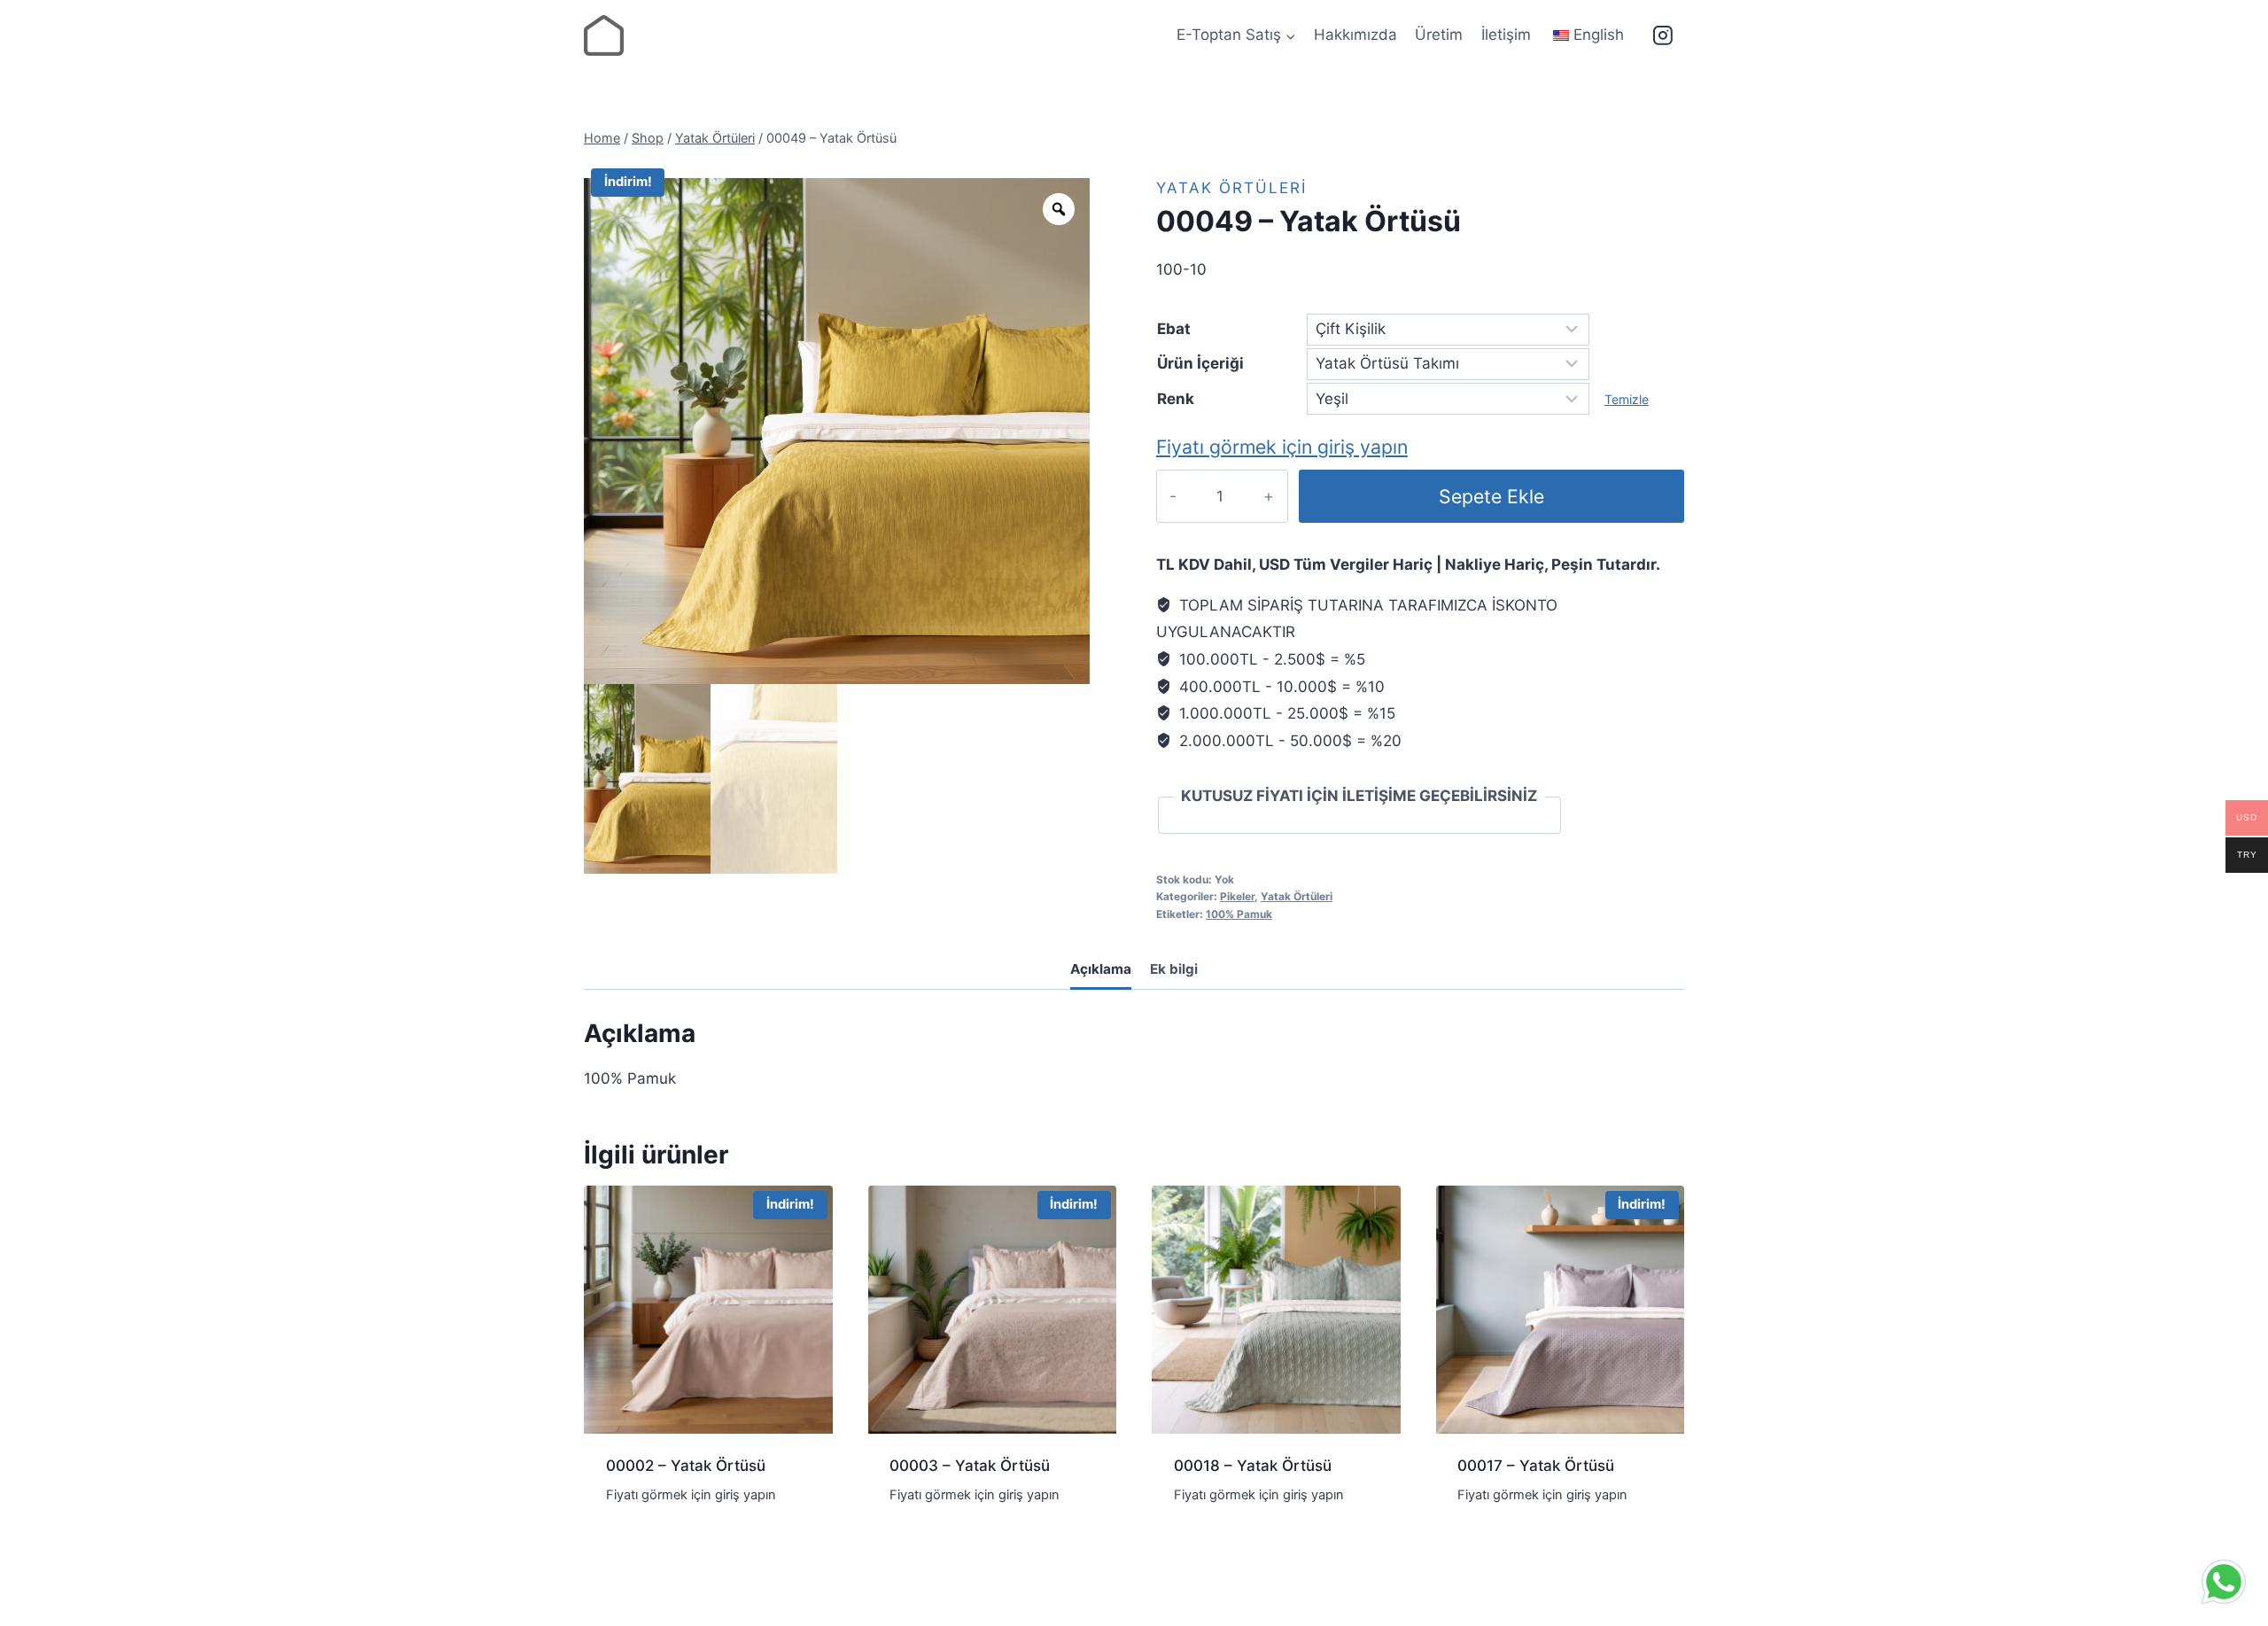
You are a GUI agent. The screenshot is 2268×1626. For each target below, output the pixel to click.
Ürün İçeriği (1200, 363)
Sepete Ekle (1491, 496)
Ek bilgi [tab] (1174, 969)
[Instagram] (1663, 35)
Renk (1176, 399)
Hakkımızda (1355, 35)
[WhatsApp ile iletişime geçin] (2224, 1582)
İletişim (1506, 35)
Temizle (1627, 399)
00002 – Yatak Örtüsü (686, 1466)
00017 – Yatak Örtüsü (1536, 1466)
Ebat (1174, 329)
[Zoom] (1059, 209)
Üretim (1439, 35)
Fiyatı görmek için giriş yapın (1282, 447)
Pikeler (1237, 896)
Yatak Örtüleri (1231, 188)
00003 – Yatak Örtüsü (970, 1466)
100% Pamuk (1239, 914)
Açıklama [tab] (1101, 969)
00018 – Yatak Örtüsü (1253, 1466)
